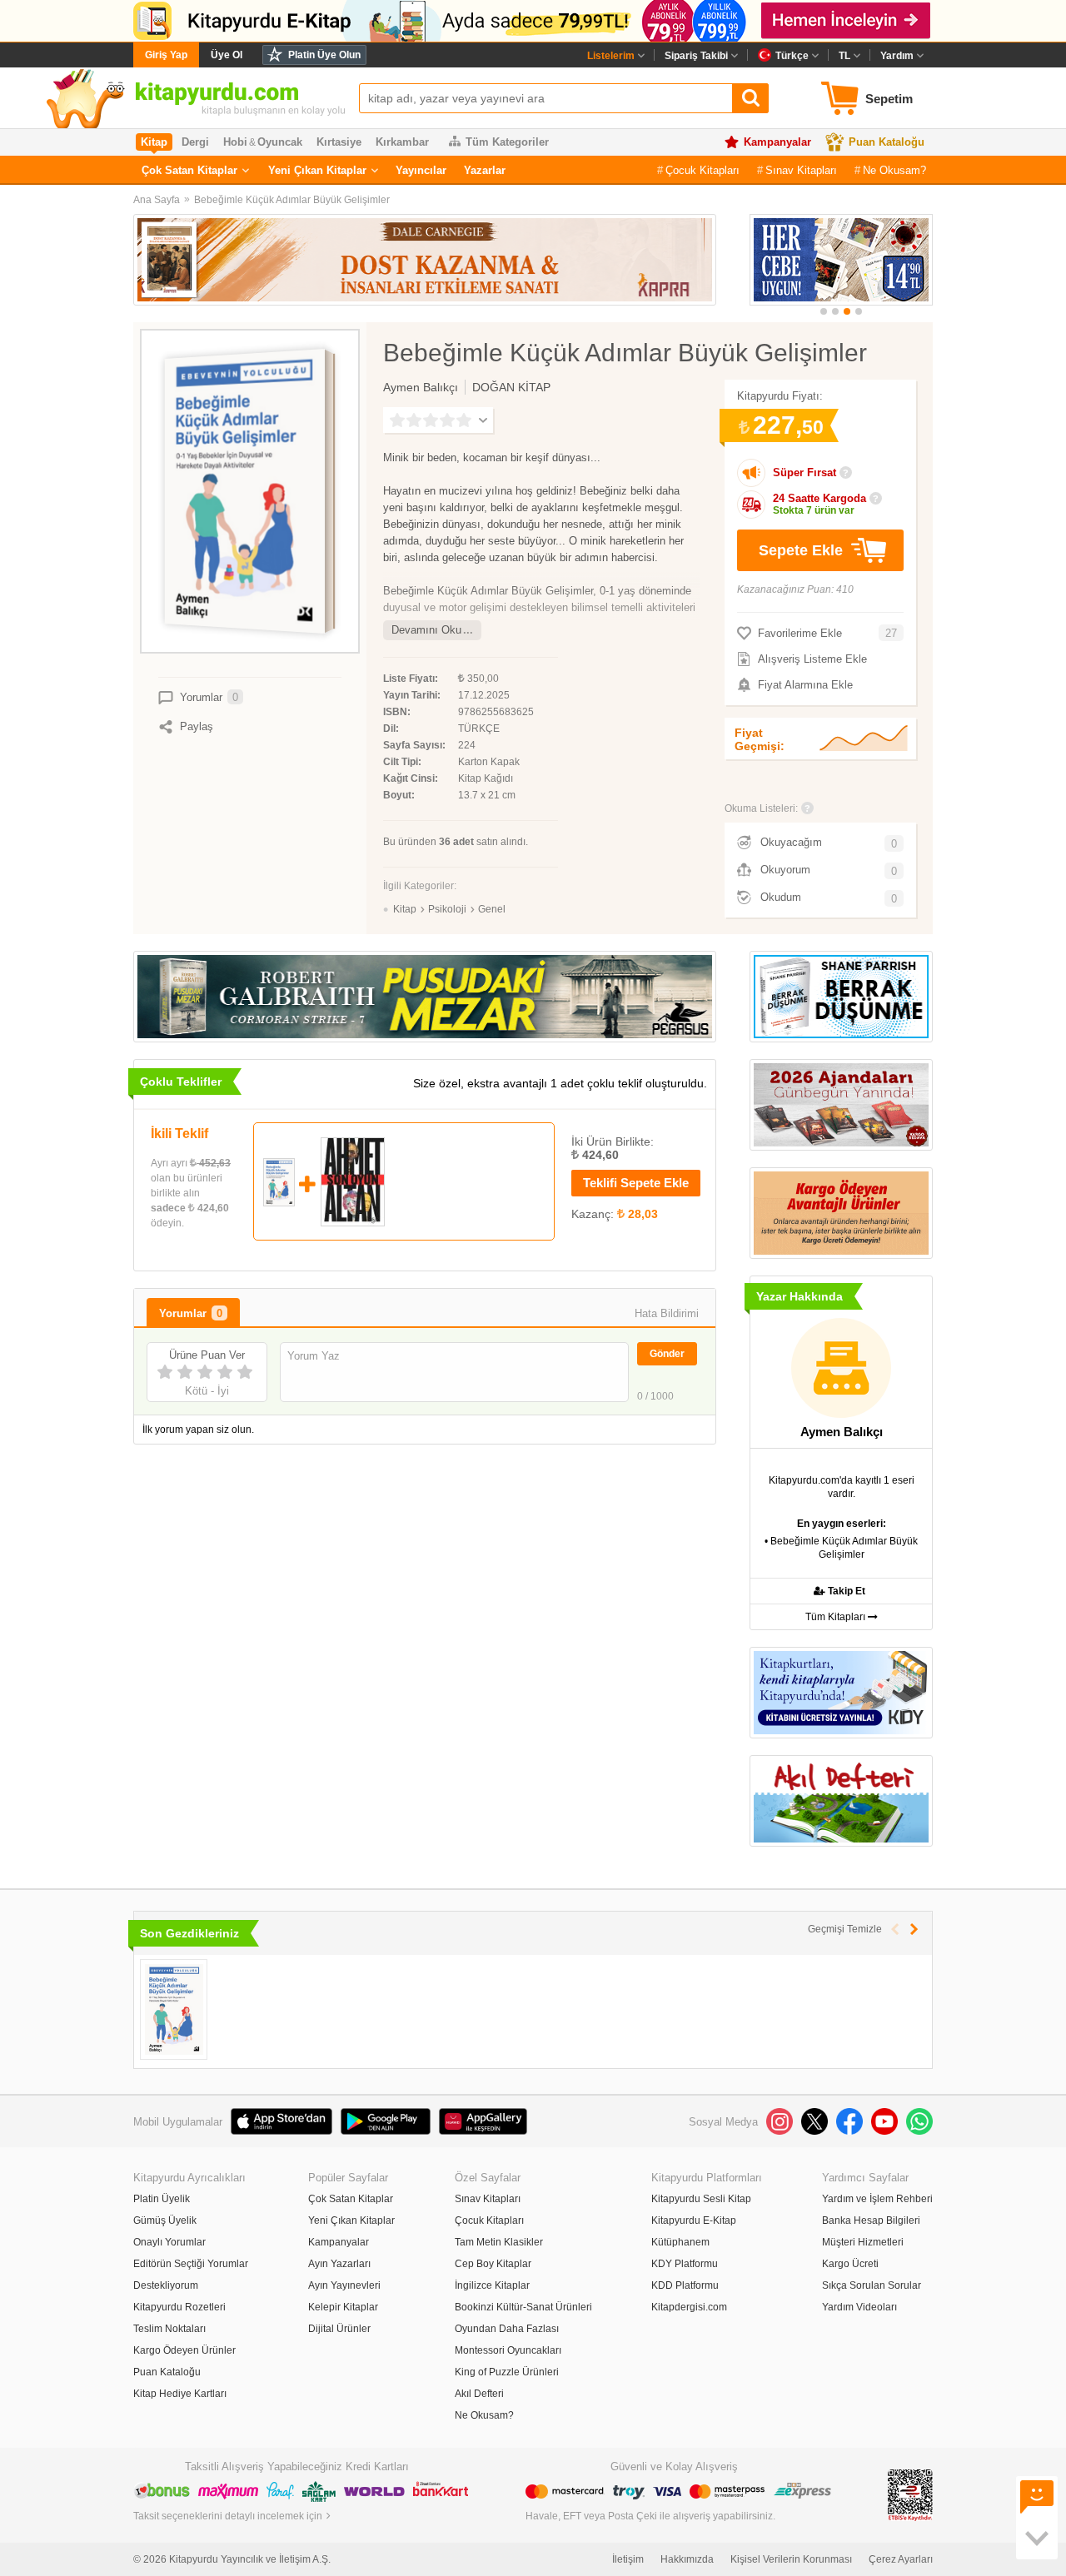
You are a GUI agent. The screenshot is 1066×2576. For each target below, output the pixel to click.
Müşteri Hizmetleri (863, 2242)
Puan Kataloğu (887, 142)
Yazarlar (485, 170)
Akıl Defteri (479, 2394)
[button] (824, 311)
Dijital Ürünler (339, 2329)
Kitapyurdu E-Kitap (694, 2220)
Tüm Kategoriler (507, 142)
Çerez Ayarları (901, 2559)
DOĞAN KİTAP (511, 387)
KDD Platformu (685, 2285)
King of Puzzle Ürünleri (507, 2372)
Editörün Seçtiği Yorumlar (191, 2264)
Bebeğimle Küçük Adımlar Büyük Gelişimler (292, 200)
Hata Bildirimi (667, 1313)
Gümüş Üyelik (165, 2220)
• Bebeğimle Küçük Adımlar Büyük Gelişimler (841, 1548)
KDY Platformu (685, 2264)
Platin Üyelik (162, 2199)
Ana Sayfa (157, 200)
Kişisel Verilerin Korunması (791, 2559)
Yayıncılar (421, 170)
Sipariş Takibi (696, 56)
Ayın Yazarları (339, 2264)
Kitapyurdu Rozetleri (179, 2307)
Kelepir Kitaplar (343, 2307)
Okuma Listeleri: (761, 808)
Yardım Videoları (859, 2307)
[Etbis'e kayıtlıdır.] (910, 2494)
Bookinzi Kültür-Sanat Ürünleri (523, 2307)
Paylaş (197, 726)
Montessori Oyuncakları (508, 2350)
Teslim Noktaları (169, 2329)
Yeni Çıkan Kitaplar (317, 170)
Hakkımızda (687, 2559)
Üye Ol (227, 55)
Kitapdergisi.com (689, 2307)
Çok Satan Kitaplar (189, 170)
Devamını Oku (426, 630)
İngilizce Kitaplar (492, 2285)
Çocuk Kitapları (702, 170)
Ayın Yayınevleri (344, 2285)
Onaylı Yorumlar (169, 2242)
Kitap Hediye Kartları (180, 2394)
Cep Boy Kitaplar (493, 2264)
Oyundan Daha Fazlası (507, 2329)
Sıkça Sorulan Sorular (872, 2285)
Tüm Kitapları (837, 1617)
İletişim (628, 2559)
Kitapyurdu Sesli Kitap (701, 2199)
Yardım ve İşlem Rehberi (877, 2199)
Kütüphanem (680, 2242)
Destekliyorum (166, 2285)
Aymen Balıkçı (421, 387)
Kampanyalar (777, 142)
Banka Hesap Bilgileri (871, 2220)
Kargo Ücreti (850, 2264)
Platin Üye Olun (324, 55)
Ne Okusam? (894, 170)
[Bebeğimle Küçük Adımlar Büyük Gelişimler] (174, 2009)
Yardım (897, 56)
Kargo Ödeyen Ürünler (184, 2350)
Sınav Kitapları (801, 170)
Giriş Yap (166, 55)
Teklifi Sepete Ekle (636, 1183)
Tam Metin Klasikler (499, 2242)
